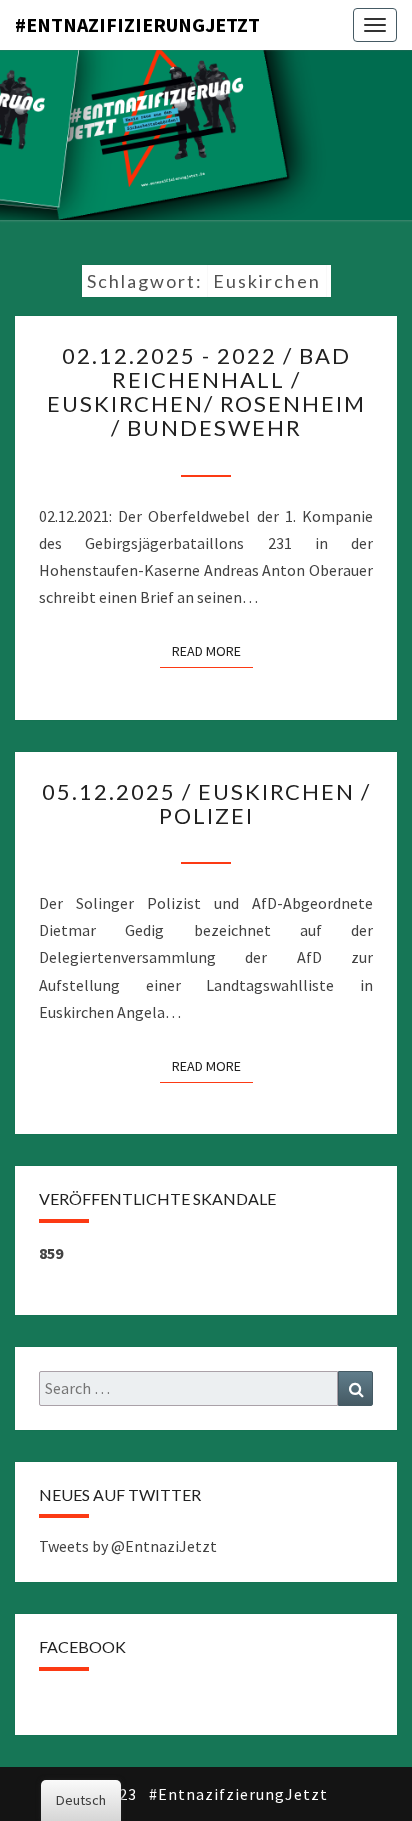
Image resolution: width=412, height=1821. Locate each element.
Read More (212, 650)
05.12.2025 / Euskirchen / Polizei (206, 803)
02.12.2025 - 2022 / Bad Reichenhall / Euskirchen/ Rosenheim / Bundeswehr (206, 392)
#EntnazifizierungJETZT (137, 24)
